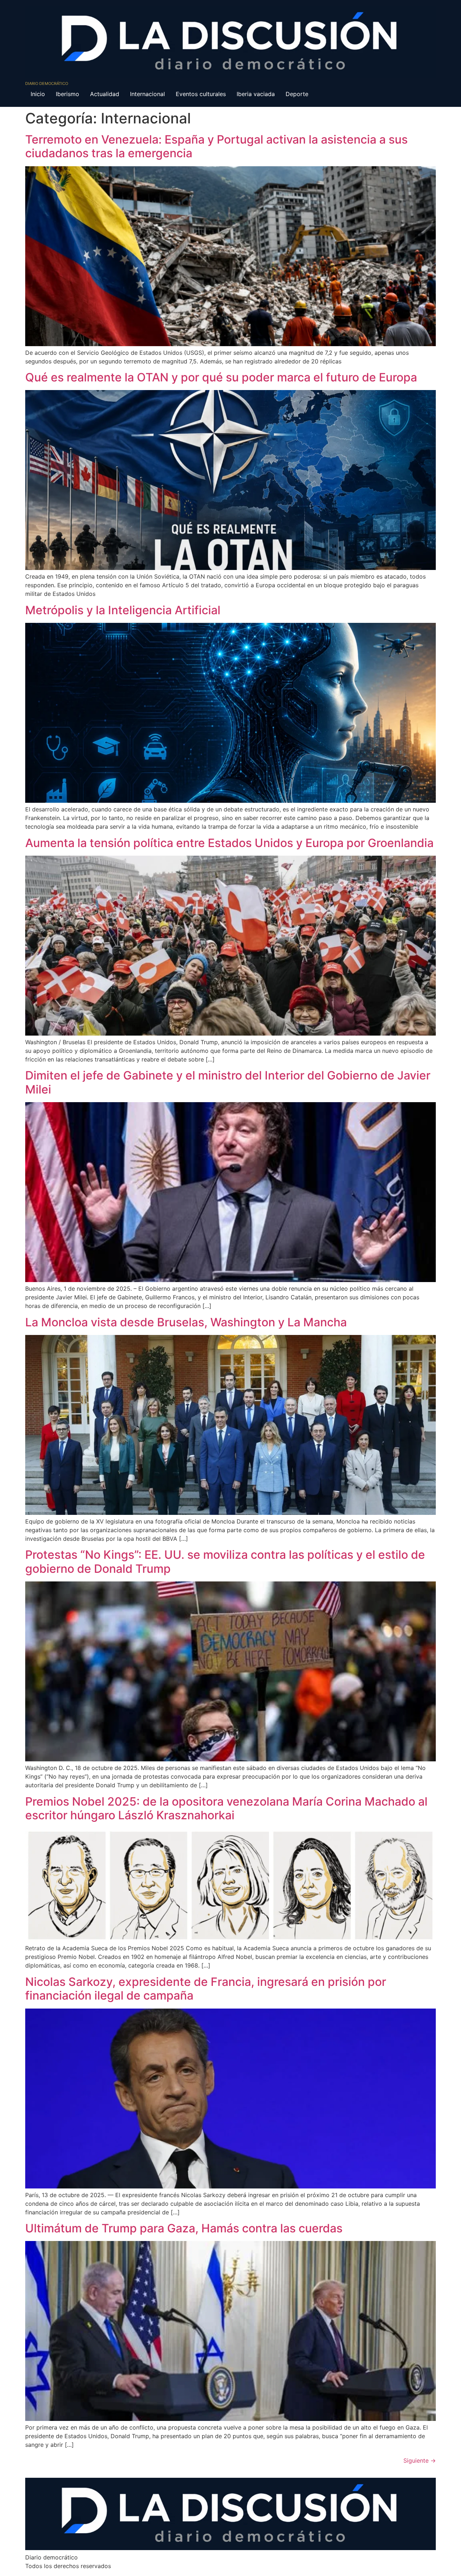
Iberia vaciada (256, 94)
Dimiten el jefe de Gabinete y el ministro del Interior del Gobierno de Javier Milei (228, 1082)
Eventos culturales (201, 94)
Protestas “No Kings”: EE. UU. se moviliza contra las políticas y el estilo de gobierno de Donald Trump (225, 1561)
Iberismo (68, 94)
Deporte (297, 94)
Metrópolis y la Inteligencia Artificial (123, 610)
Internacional (147, 94)
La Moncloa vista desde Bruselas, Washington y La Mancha (186, 1322)
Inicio (38, 94)
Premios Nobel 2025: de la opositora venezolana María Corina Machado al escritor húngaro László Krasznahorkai (226, 1808)
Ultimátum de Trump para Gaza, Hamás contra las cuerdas (184, 2228)
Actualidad (105, 94)
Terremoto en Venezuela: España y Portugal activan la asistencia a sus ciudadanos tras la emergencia (216, 146)
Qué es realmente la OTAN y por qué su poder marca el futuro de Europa (221, 377)
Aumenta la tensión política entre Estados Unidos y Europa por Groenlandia (229, 843)
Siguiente (420, 2460)
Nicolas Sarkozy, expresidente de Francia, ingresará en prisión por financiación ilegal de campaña (206, 1989)
